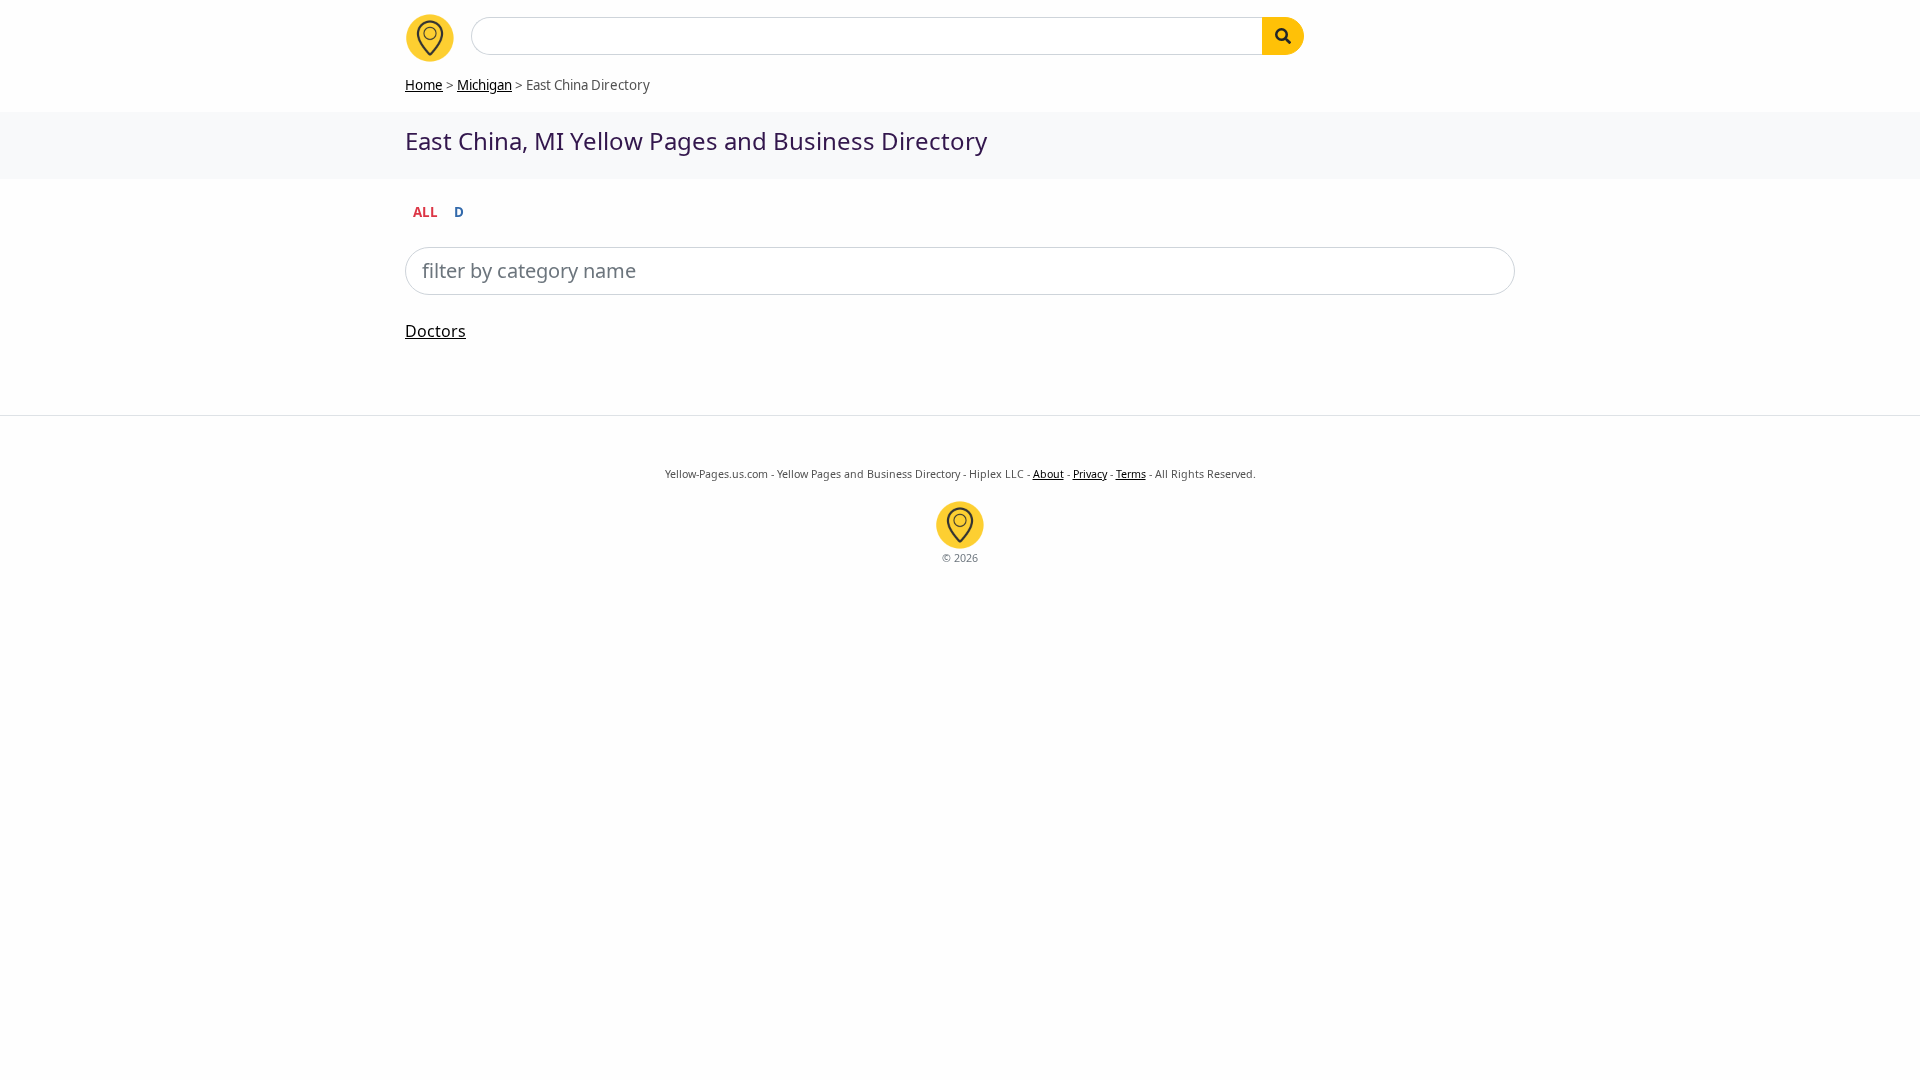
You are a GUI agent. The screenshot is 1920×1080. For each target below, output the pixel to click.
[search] (1283, 36)
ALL (425, 212)
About (1048, 474)
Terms (1131, 474)
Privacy (1090, 474)
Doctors (435, 331)
